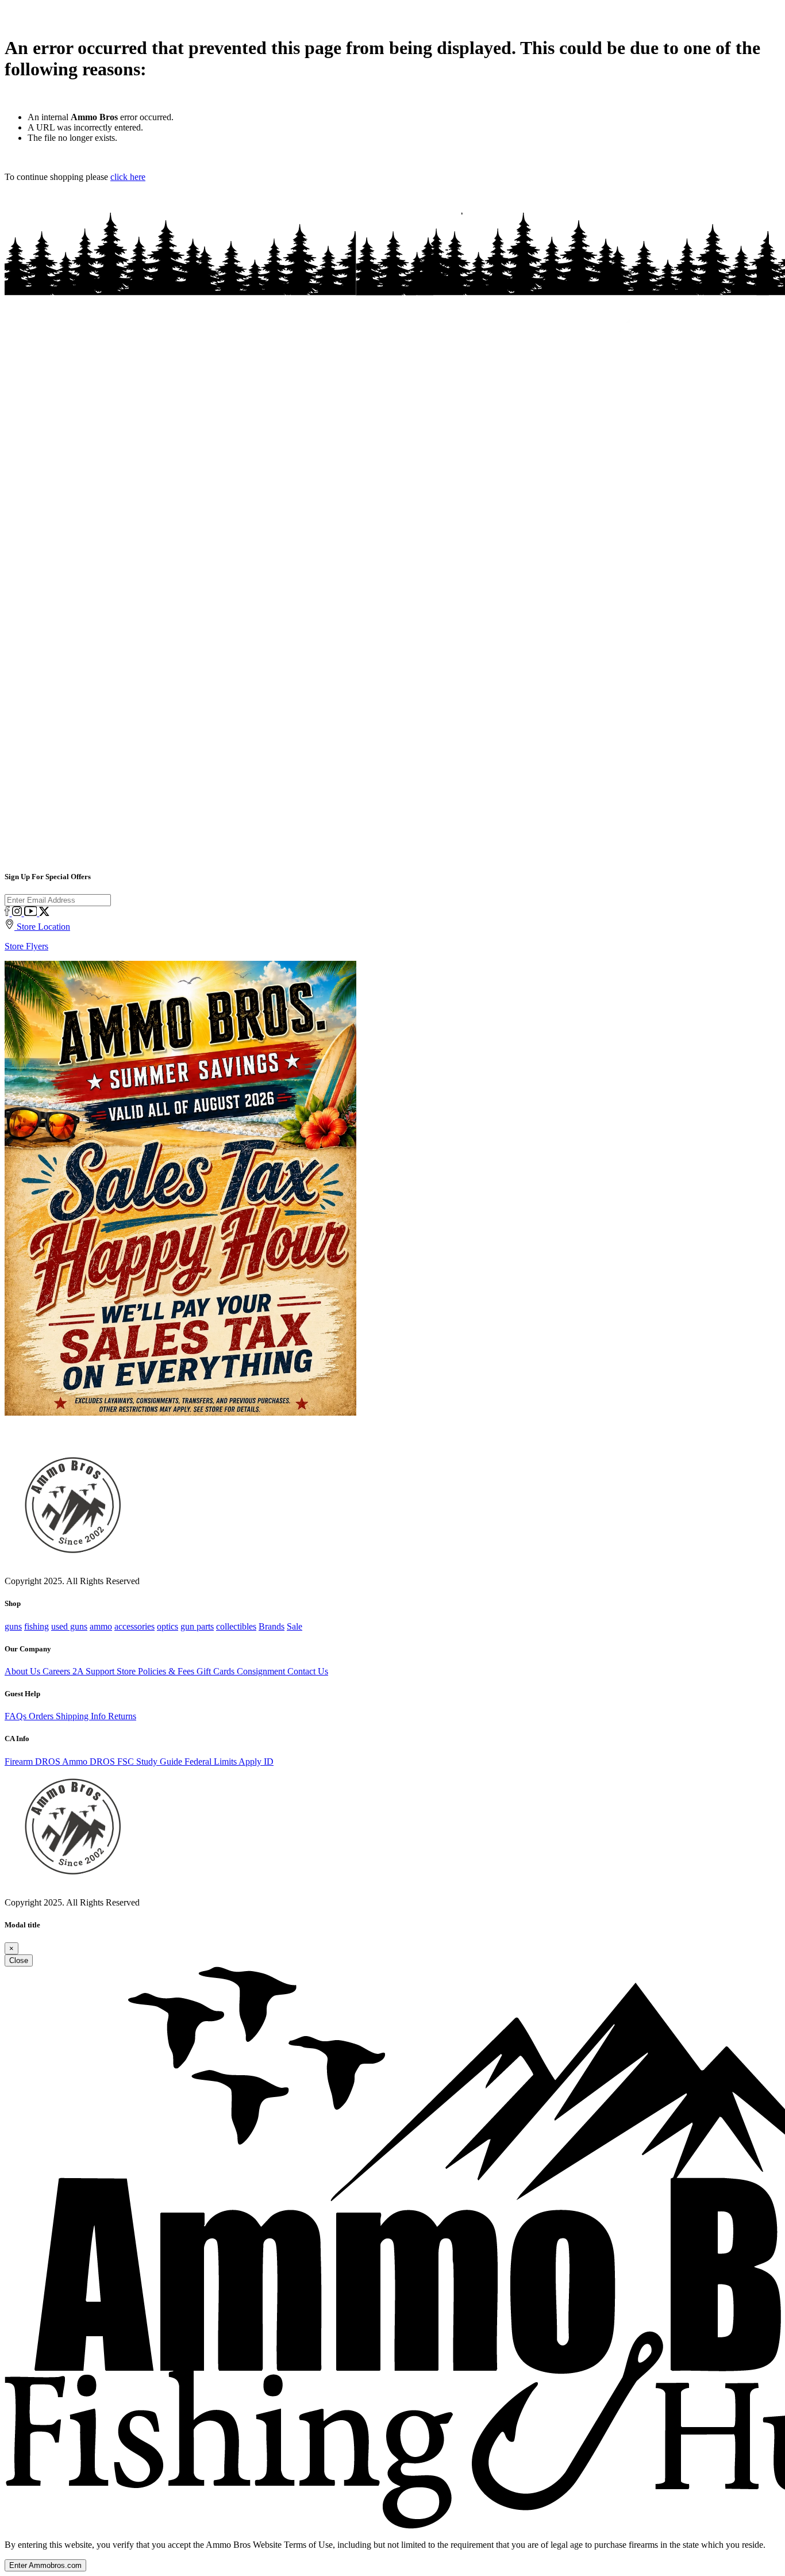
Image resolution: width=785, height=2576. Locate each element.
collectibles (236, 1626)
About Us (24, 1671)
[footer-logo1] (70, 1885)
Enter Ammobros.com (45, 2565)
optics (168, 1626)
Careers (57, 1671)
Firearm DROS (33, 1762)
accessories (134, 1626)
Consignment (262, 1671)
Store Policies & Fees (157, 1671)
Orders (42, 1716)
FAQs (17, 1716)
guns (13, 1626)
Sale (295, 1626)
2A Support (95, 1671)
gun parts (197, 1626)
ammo (101, 1626)
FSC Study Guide (151, 1762)
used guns (69, 1626)
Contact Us (308, 1671)
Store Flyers (26, 946)
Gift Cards (217, 1671)
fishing (36, 1626)
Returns (122, 1716)
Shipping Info (82, 1716)
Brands (272, 1626)
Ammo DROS (90, 1762)
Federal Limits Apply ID (229, 1762)
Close (19, 1960)
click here (128, 177)
